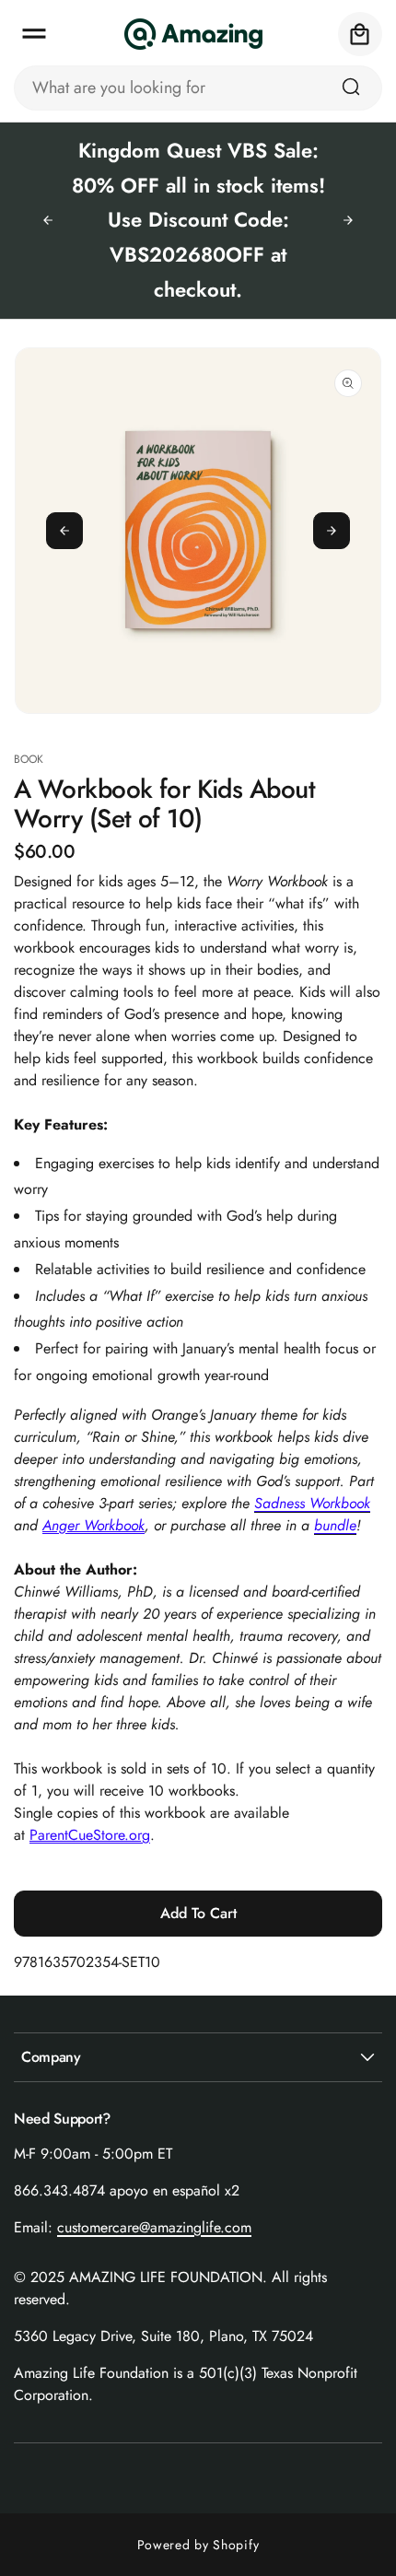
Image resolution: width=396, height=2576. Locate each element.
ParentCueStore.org (90, 1835)
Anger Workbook (93, 1525)
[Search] (351, 87)
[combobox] (198, 88)
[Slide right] (332, 531)
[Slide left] (64, 531)
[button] (34, 34)
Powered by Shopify (198, 2545)
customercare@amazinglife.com (154, 2227)
